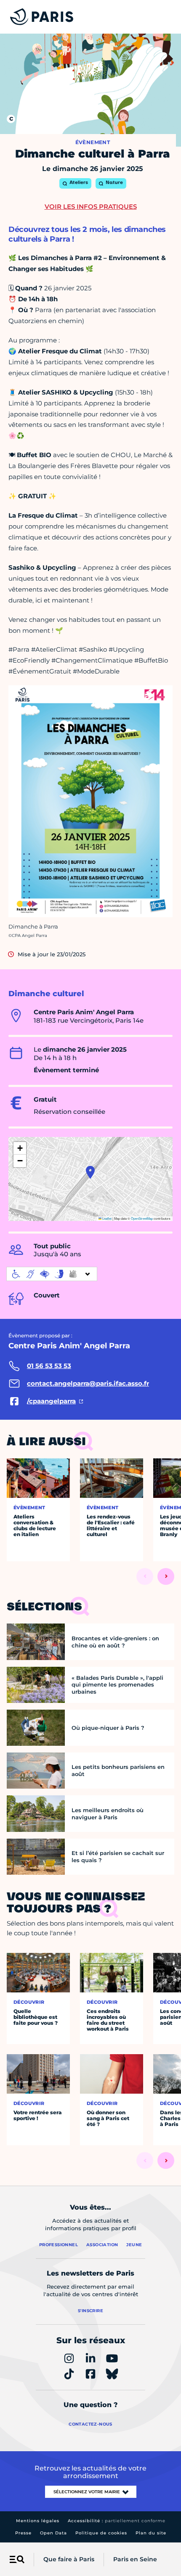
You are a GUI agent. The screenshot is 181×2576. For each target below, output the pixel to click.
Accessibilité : (117, 2521)
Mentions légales (38, 2521)
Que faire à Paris (69, 2559)
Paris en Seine (135, 2559)
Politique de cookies (101, 2533)
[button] (90, 1172)
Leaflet (106, 1218)
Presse (23, 2533)
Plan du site (151, 2533)
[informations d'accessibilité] (52, 1274)
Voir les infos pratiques (91, 207)
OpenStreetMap (142, 1218)
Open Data (53, 2533)
